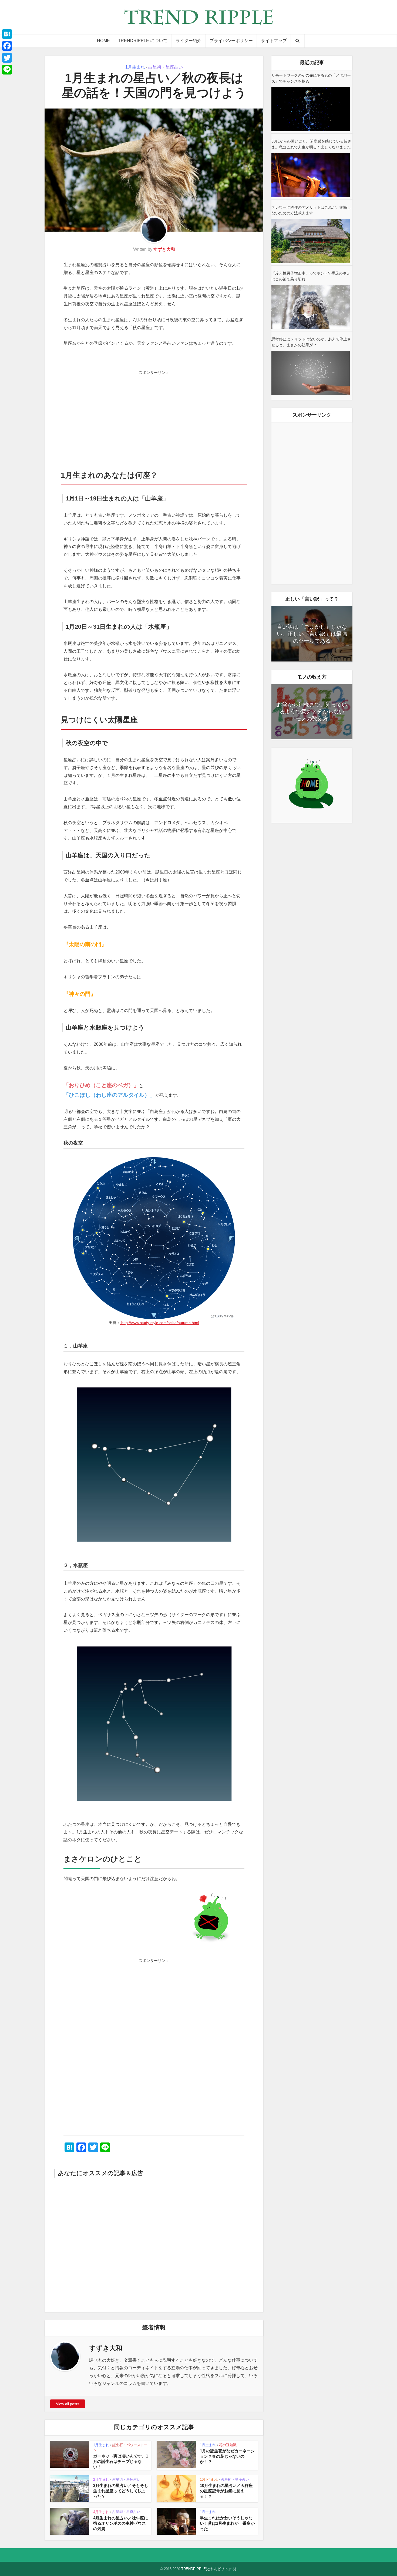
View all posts (68, 2404)
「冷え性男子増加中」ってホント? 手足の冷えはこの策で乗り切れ (311, 276)
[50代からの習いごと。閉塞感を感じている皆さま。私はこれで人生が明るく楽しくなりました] (311, 175)
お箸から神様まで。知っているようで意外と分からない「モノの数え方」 (312, 712)
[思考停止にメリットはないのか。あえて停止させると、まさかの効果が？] (311, 373)
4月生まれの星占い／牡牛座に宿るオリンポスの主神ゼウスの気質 (121, 2523)
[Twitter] (7, 58)
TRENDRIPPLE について (143, 41)
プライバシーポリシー (231, 41)
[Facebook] (7, 46)
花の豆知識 (228, 2445)
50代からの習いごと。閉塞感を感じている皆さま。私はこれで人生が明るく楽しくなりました (311, 144)
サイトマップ (274, 41)
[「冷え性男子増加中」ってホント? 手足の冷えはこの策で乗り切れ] (311, 307)
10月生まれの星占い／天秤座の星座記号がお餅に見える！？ (226, 2491)
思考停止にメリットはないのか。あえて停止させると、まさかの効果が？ (311, 342)
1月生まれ (135, 67)
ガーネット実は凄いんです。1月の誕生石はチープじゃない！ (121, 2462)
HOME (103, 41)
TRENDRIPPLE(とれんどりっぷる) (209, 2569)
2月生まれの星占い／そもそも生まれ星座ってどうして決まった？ (121, 2491)
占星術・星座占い (166, 67)
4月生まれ (101, 2512)
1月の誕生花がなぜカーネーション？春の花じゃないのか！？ (227, 2456)
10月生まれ (209, 2479)
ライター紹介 (189, 41)
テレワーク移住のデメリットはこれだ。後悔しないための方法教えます (311, 210)
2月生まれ (101, 2479)
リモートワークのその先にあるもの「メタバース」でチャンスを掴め (311, 78)
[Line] (7, 70)
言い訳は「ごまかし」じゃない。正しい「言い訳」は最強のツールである (312, 634)
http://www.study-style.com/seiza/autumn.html (160, 1323)
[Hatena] (7, 34)
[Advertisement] (154, 415)
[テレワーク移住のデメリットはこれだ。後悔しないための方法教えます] (311, 241)
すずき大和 (164, 249)
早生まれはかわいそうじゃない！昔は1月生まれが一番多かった (227, 2523)
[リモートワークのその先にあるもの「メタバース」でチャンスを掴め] (311, 109)
